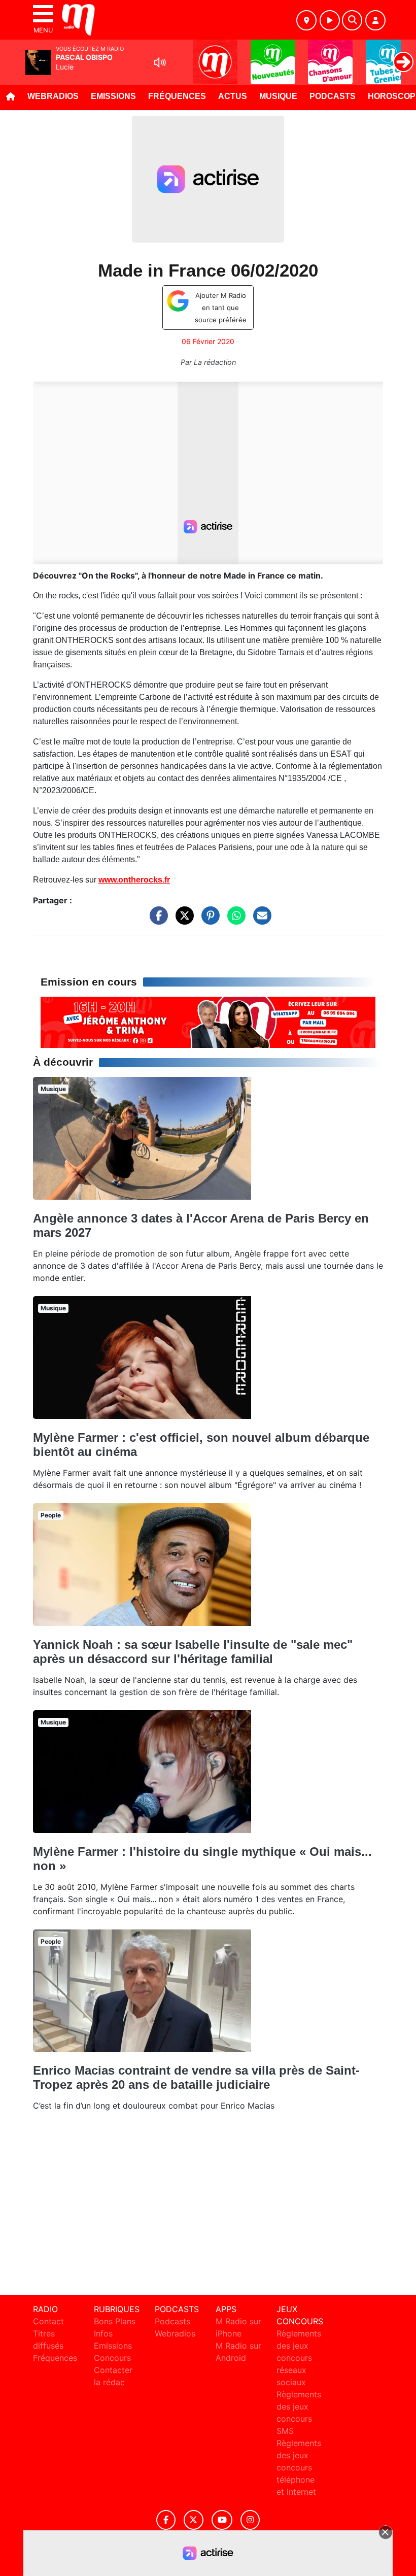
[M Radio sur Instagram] (250, 2520)
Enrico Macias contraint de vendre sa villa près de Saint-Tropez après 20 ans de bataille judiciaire (196, 2077)
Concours (112, 2358)
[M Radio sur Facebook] (166, 2520)
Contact (48, 2321)
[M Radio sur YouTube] (222, 2520)
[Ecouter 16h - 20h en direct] (208, 1022)
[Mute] (160, 62)
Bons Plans (115, 2321)
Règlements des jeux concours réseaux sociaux (299, 2358)
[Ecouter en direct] (330, 20)
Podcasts (333, 96)
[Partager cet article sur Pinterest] (208, 921)
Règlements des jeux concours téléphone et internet (299, 2467)
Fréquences (177, 96)
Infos (103, 2333)
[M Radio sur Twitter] (194, 2520)
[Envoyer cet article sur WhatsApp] (234, 921)
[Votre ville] (306, 20)
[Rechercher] (352, 20)
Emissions (113, 96)
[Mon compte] (375, 20)
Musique (278, 96)
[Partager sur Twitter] (182, 921)
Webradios (53, 96)
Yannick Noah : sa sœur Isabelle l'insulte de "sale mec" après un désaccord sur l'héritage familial (193, 1652)
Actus (233, 96)
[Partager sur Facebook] (156, 921)
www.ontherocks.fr (134, 880)
